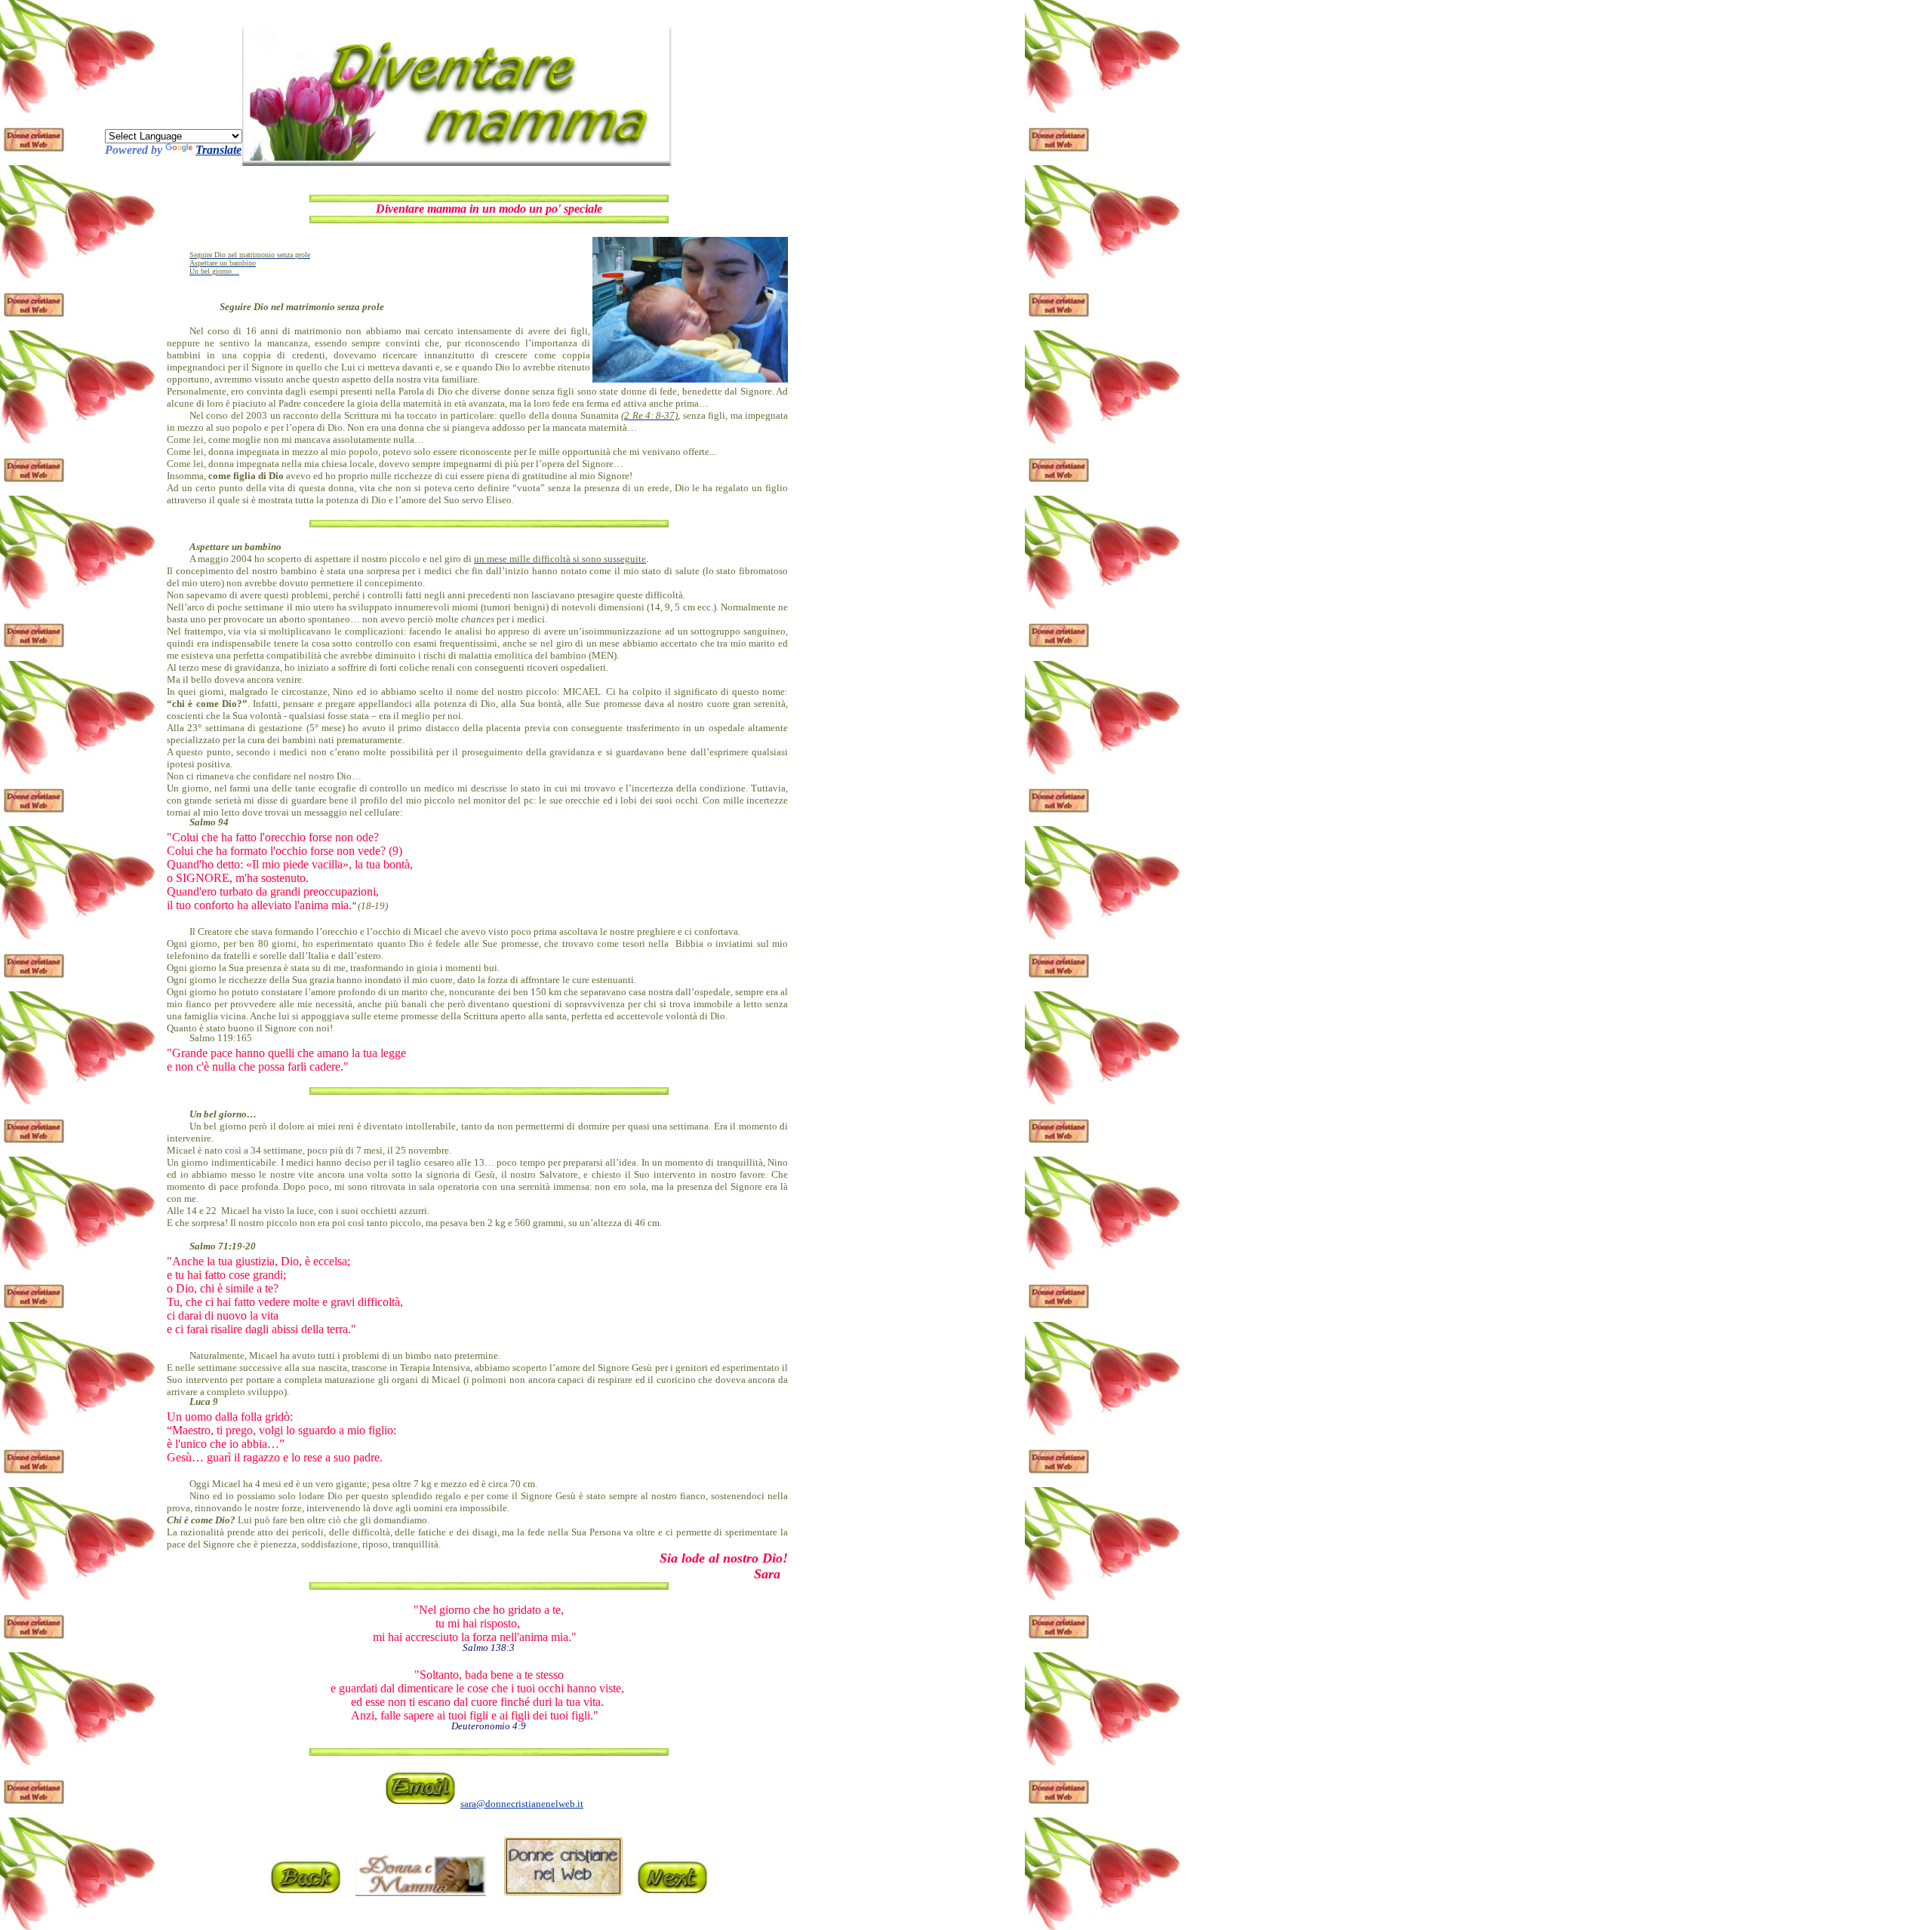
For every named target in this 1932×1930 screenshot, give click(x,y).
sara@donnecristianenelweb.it (522, 1804)
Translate (218, 150)
